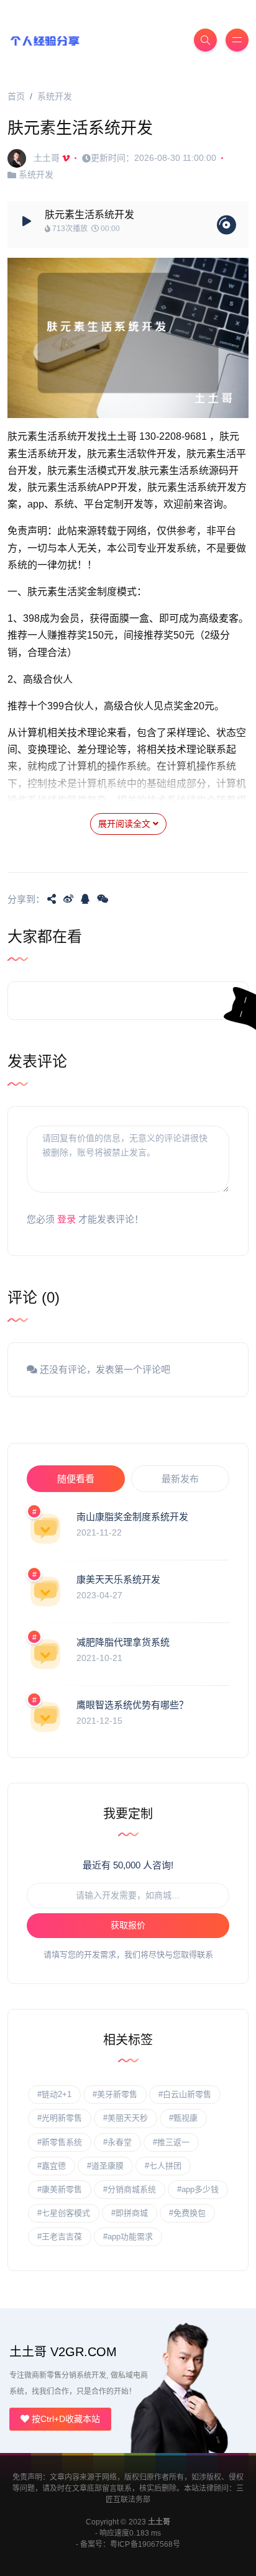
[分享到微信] (103, 899)
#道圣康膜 (105, 2166)
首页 (16, 96)
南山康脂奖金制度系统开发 (132, 1517)
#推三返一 (171, 2142)
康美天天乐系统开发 (118, 1579)
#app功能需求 (128, 2237)
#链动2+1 (54, 2094)
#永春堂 (117, 2142)
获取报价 (128, 1925)
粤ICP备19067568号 (145, 2544)
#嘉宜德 (52, 2166)
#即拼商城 (130, 2213)
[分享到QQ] (85, 899)
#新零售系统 (60, 2142)
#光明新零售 (60, 2118)
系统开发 (55, 96)
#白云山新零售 (185, 2094)
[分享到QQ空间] (52, 899)
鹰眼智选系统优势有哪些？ (132, 1705)
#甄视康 (183, 2118)
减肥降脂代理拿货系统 (123, 1642)
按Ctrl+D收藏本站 (65, 2419)
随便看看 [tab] (76, 1479)
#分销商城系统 (130, 2189)
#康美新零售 (60, 2189)
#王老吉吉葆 (60, 2237)
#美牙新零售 (115, 2094)
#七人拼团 (163, 2166)
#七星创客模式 (64, 2213)
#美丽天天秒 (126, 2118)
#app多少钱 (198, 2189)
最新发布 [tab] (180, 1479)
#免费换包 (187, 2213)
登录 (66, 1219)
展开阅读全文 (126, 824)
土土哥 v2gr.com (63, 2352)
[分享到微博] (68, 899)
